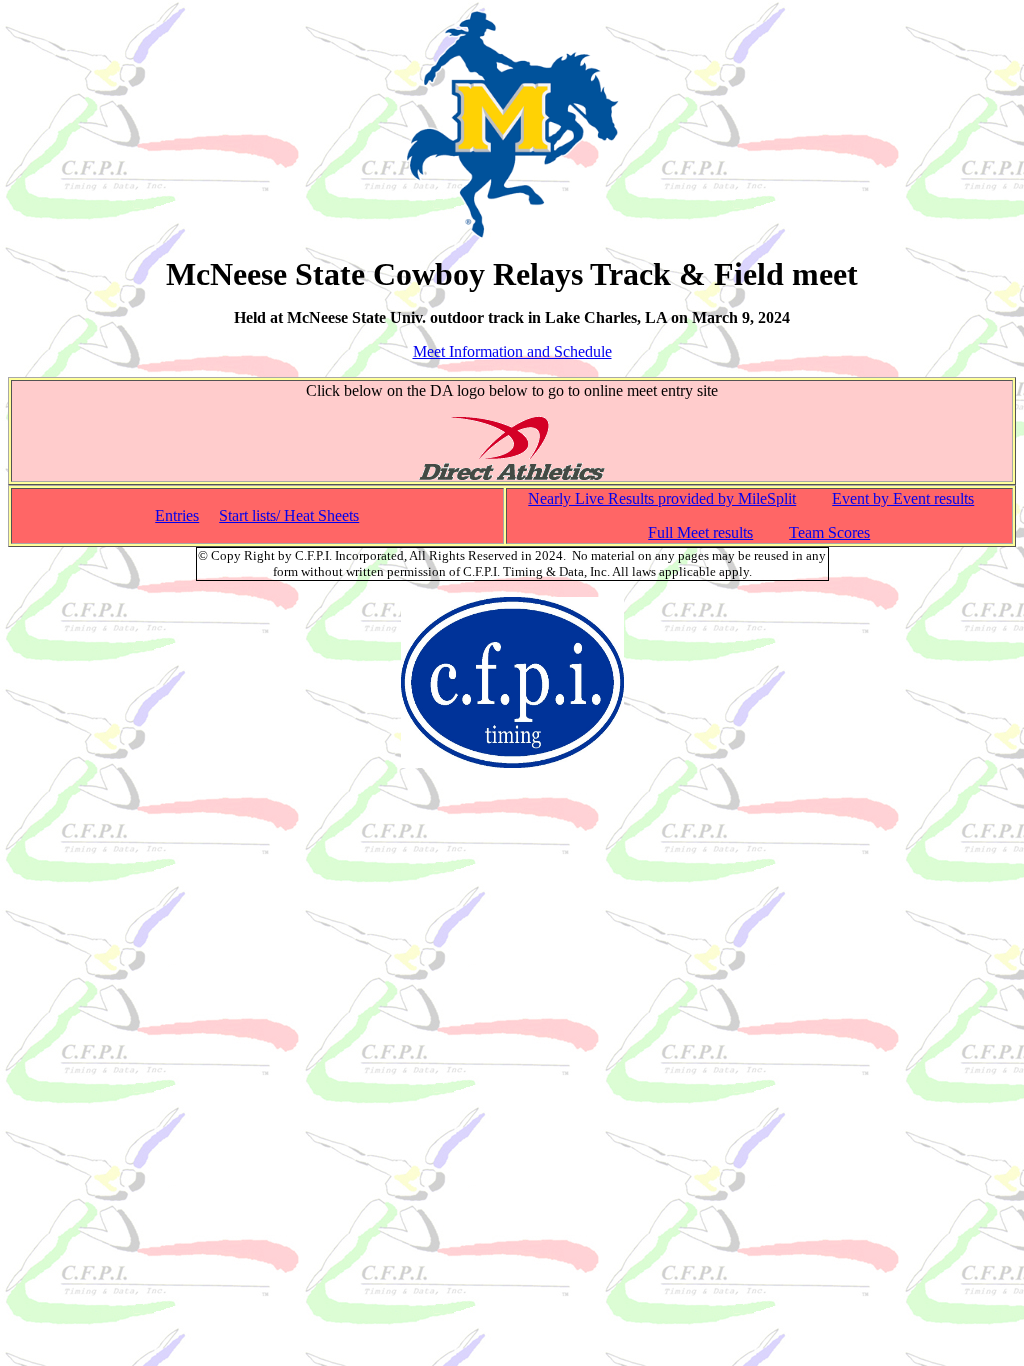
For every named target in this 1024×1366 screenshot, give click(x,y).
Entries (177, 515)
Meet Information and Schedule (512, 351)
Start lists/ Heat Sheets (289, 515)
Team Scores (829, 532)
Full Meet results (700, 532)
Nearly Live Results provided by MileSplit (662, 498)
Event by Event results (903, 498)
